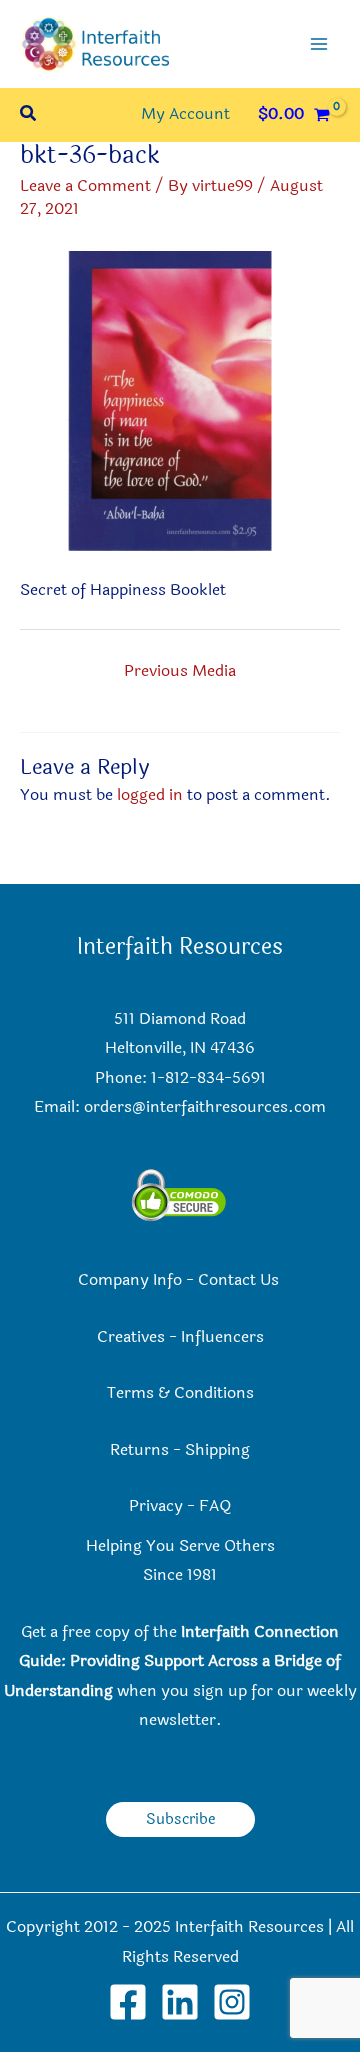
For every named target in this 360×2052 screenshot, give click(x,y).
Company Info (130, 1280)
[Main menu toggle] (319, 44)
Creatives (131, 1337)
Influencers (222, 1337)
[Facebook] (128, 2002)
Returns (139, 1450)
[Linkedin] (180, 2002)
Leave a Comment (85, 186)
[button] (29, 115)
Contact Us (240, 1280)
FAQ (215, 1506)
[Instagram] (232, 2002)
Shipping (217, 1450)
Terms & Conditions (180, 1393)
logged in (150, 795)
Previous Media (180, 671)
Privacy (156, 1506)
